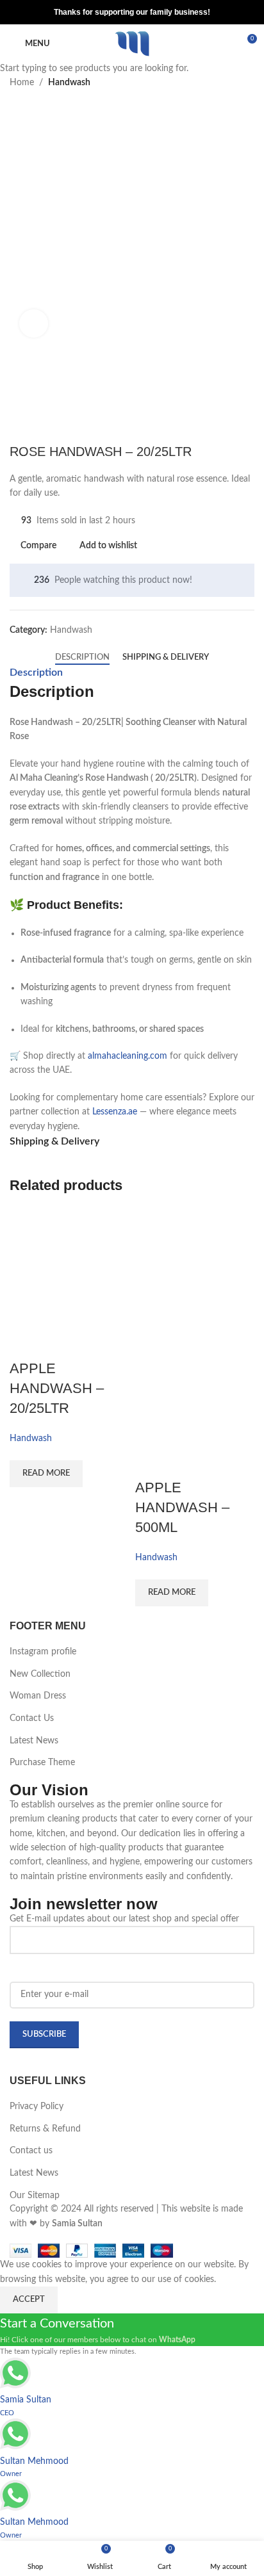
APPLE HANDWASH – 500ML (182, 1507)
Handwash (31, 1439)
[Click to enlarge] (34, 324)
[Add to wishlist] (58, 1343)
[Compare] (26, 1343)
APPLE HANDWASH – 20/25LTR (57, 1388)
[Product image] (195, 1387)
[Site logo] (132, 44)
